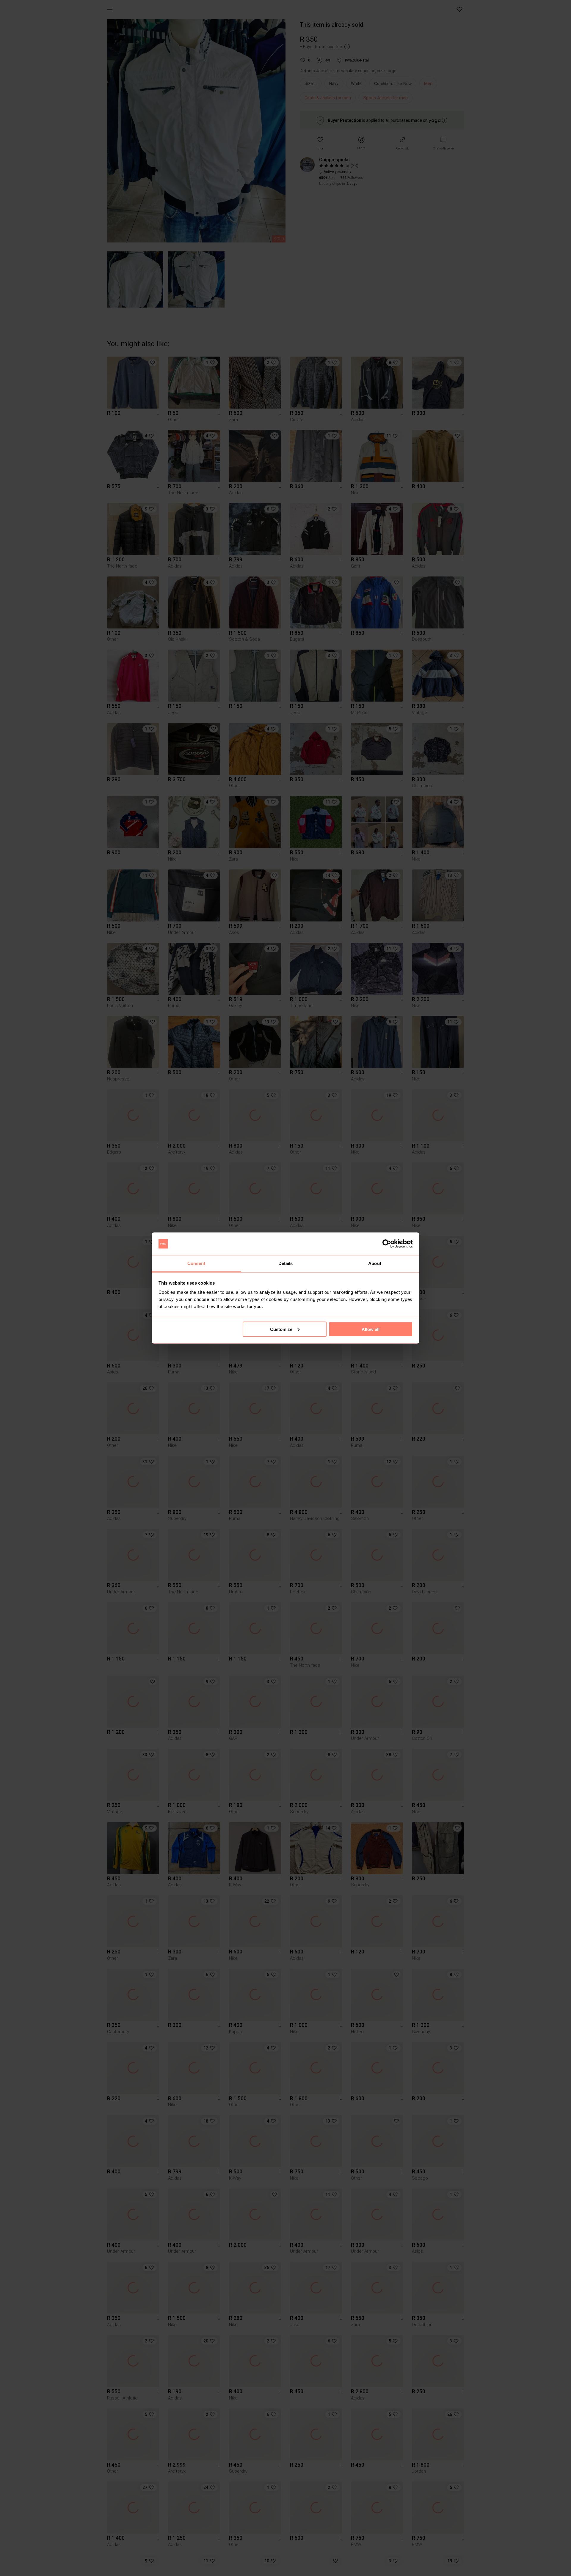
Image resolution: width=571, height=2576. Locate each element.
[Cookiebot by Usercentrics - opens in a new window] (387, 1244)
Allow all (371, 1329)
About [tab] (375, 1263)
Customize (281, 1329)
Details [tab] (286, 1263)
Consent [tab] (196, 1263)
